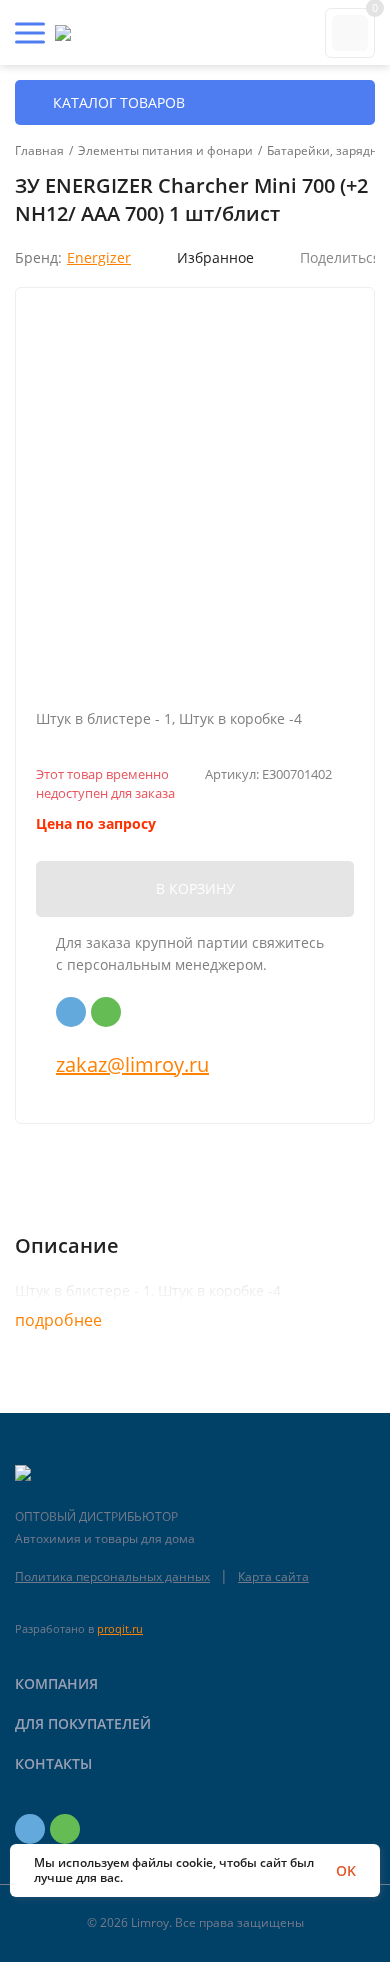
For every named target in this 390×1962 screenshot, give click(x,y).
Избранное (215, 257)
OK (346, 1870)
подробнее (60, 1320)
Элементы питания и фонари (165, 151)
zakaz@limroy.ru (132, 1064)
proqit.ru (120, 1628)
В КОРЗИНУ (195, 888)
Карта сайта (273, 1576)
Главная (39, 151)
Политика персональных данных (112, 1576)
